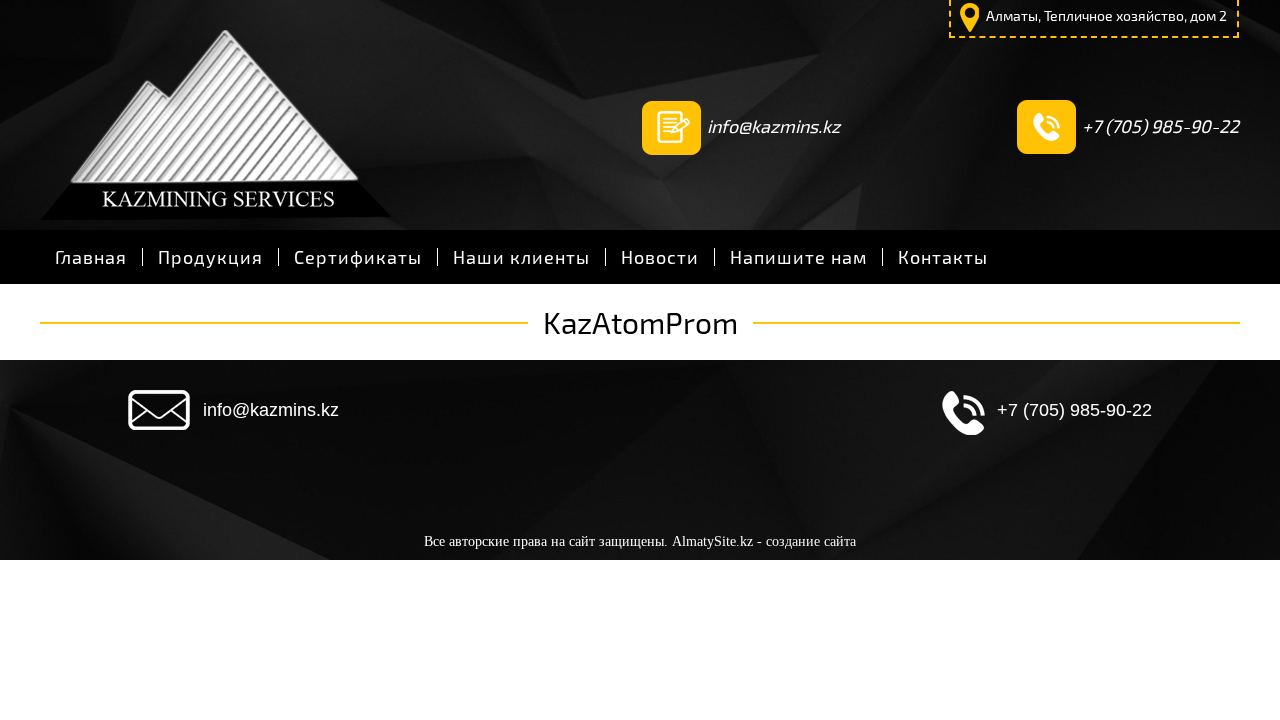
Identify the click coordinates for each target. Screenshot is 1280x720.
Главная (91, 257)
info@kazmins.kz (773, 126)
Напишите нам (798, 257)
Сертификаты (358, 257)
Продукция (210, 257)
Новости (660, 257)
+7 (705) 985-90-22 (1160, 126)
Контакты (943, 257)
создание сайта (811, 541)
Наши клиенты (521, 257)
